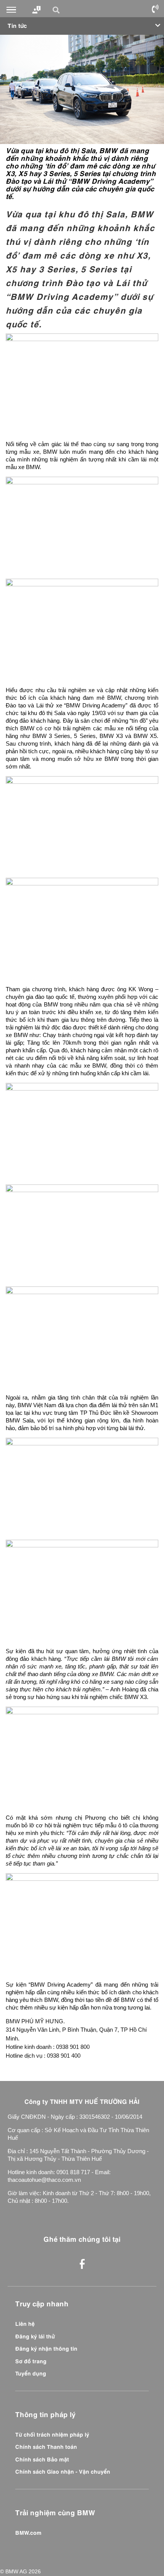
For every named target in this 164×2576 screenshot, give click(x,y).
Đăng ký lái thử (35, 2336)
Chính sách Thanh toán (46, 2446)
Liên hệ (25, 2323)
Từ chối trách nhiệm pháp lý (52, 2434)
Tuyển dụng (31, 2373)
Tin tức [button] (17, 25)
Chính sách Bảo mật (42, 2459)
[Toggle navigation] (11, 10)
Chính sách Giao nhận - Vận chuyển (63, 2471)
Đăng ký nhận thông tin (46, 2348)
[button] (57, 10)
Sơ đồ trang (31, 2361)
